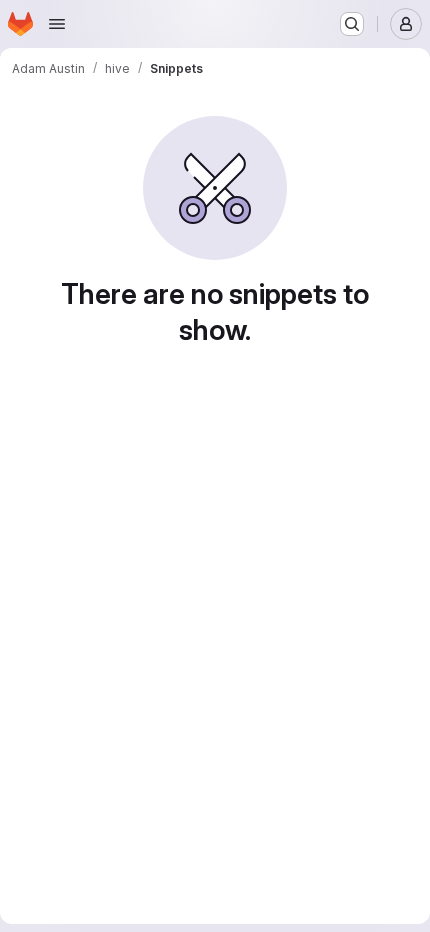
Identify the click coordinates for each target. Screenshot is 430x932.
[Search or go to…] (352, 24)
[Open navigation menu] (57, 24)
